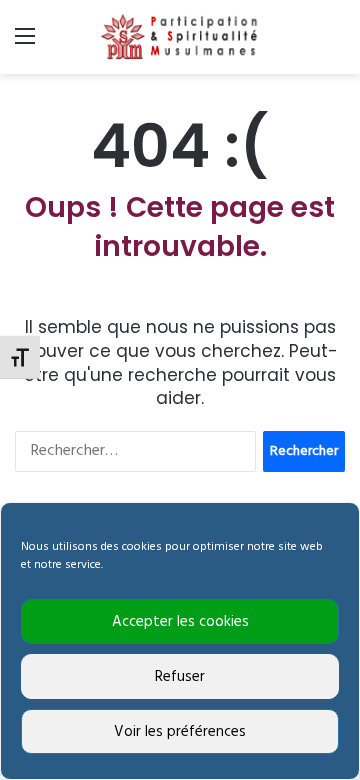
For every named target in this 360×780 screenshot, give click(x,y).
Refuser (180, 677)
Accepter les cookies (180, 622)
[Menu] (25, 44)
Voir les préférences (180, 732)
